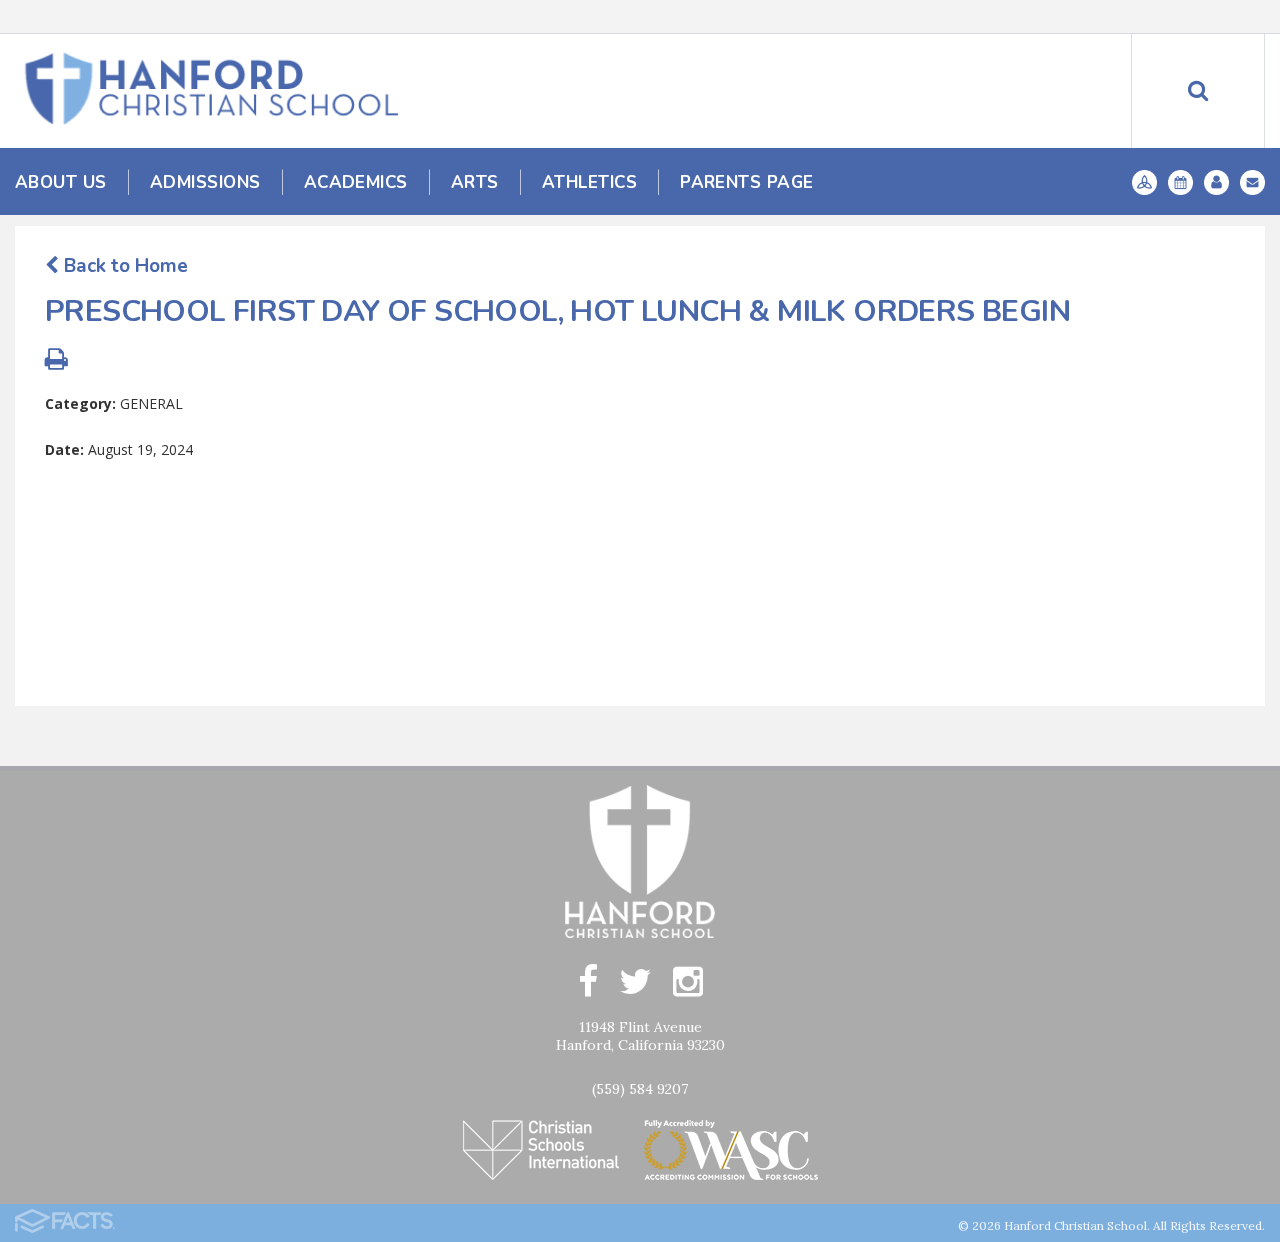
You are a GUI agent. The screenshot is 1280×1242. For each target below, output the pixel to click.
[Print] (56, 362)
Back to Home (123, 266)
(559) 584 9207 (640, 1089)
